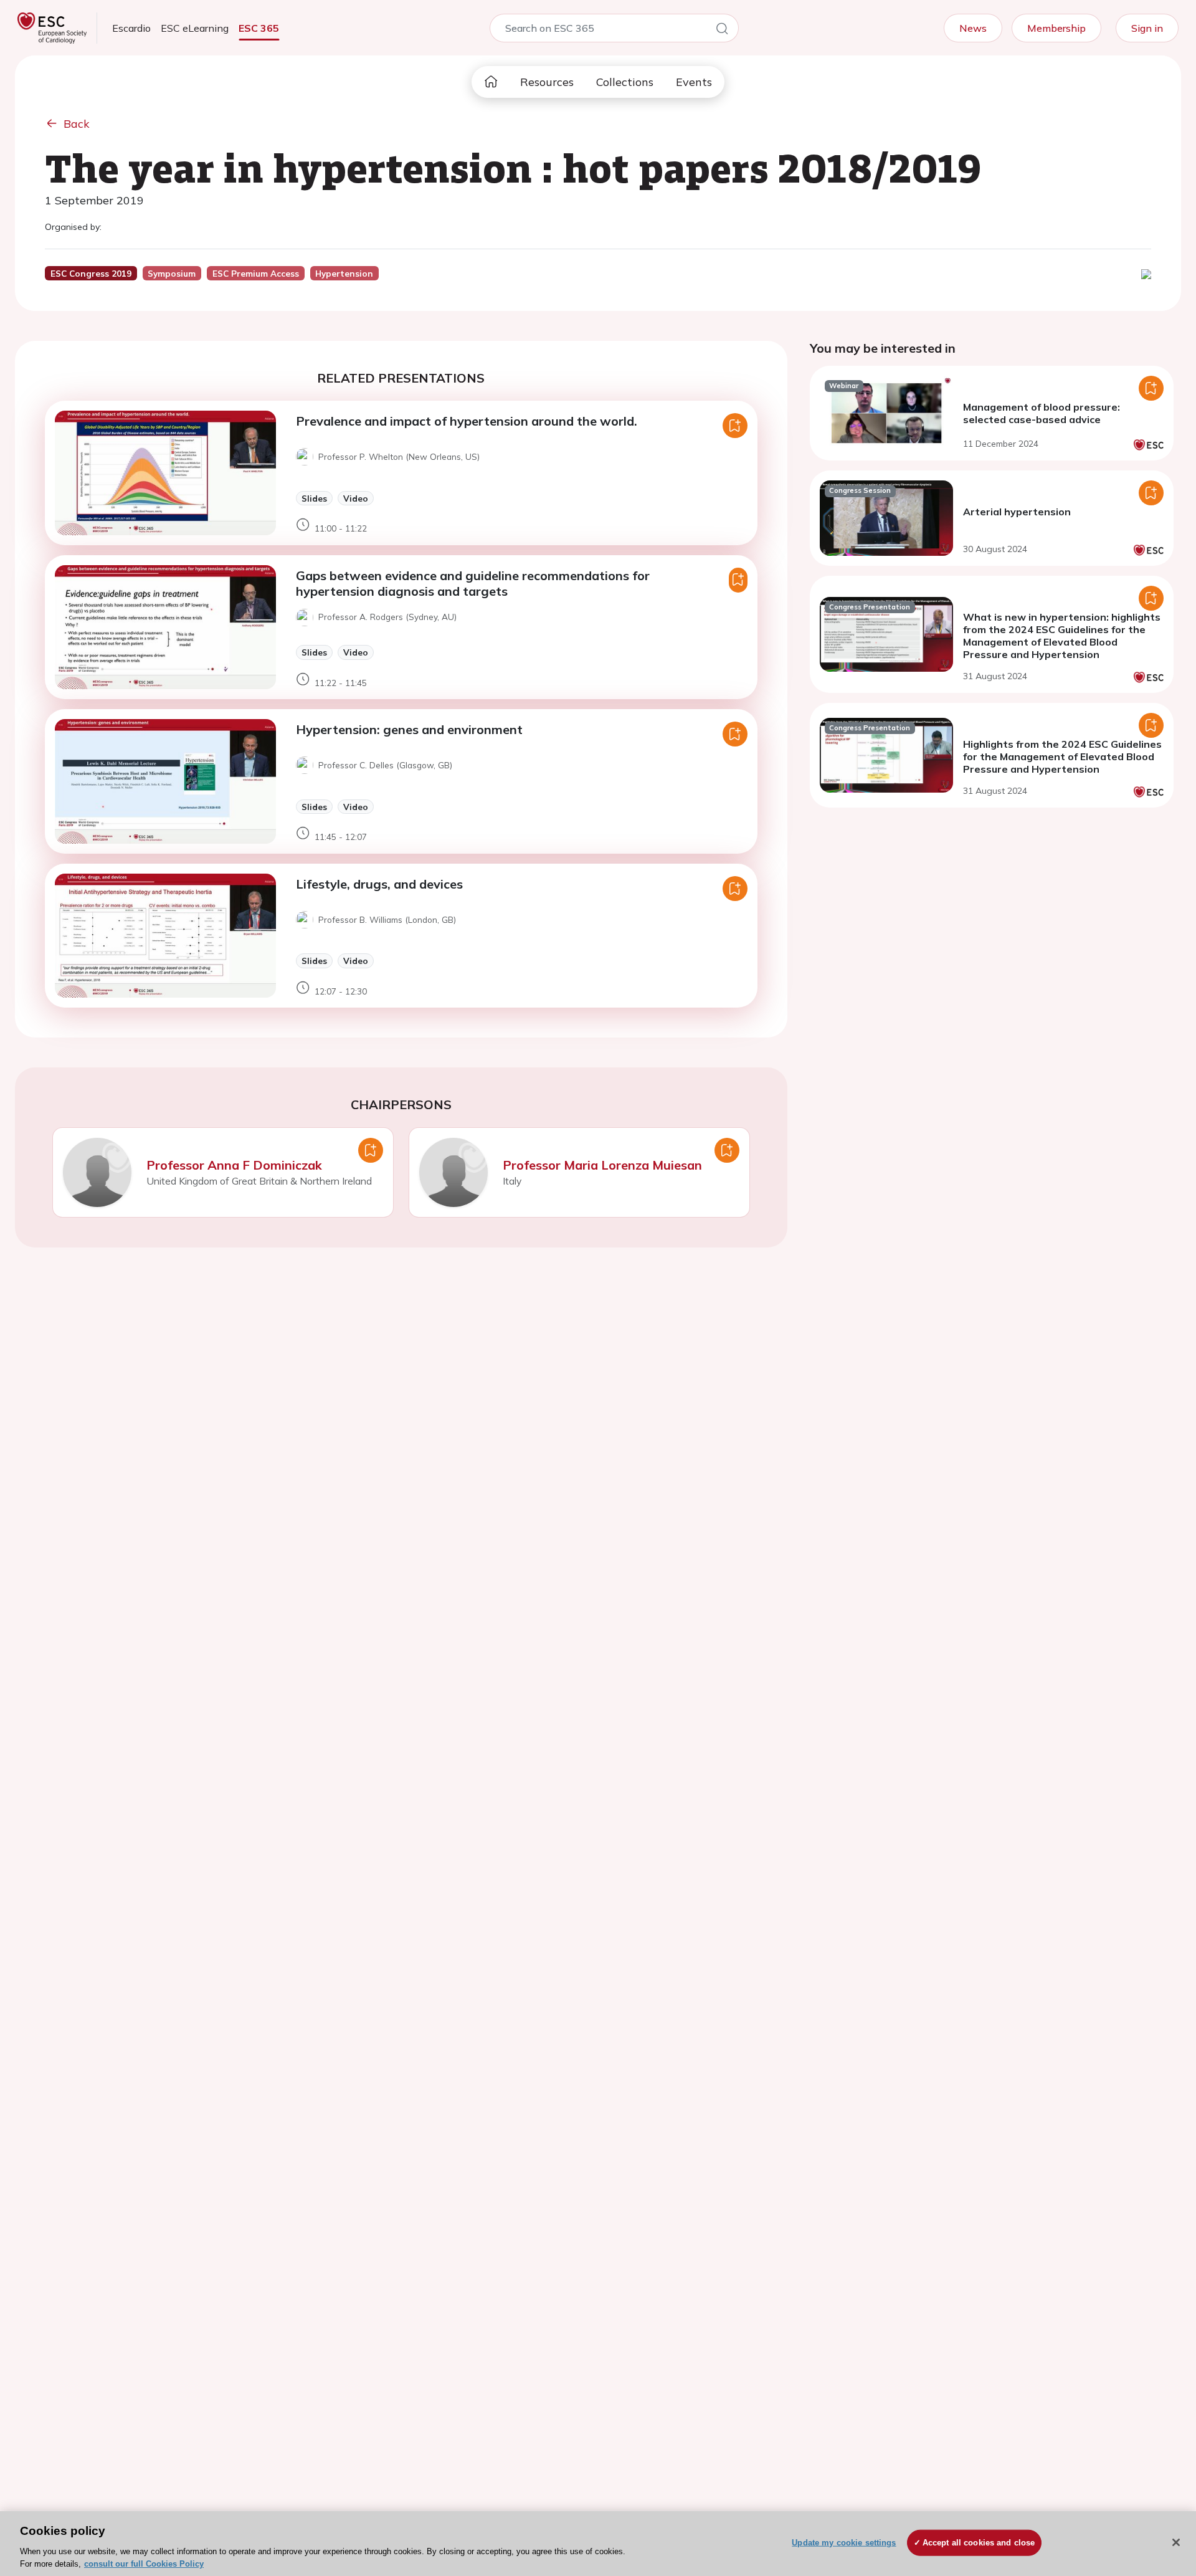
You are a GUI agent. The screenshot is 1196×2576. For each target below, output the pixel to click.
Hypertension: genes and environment (409, 729)
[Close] (1176, 2542)
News (973, 28)
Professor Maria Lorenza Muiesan (602, 1165)
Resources (547, 82)
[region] (598, 2544)
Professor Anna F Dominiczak (234, 1165)
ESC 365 (259, 28)
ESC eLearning (195, 28)
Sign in (1147, 28)
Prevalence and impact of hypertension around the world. (467, 421)
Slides (314, 498)
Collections (625, 82)
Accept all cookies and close (979, 2543)
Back (77, 124)
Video (356, 498)
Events (694, 82)
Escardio (131, 28)
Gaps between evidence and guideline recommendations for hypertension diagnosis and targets (473, 583)
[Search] (722, 31)
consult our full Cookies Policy (144, 2563)
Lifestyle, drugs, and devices (379, 884)
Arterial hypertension (1017, 512)
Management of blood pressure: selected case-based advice (1042, 413)
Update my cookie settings (844, 2543)
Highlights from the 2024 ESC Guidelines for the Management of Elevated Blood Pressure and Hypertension (1062, 756)
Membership (1056, 28)
